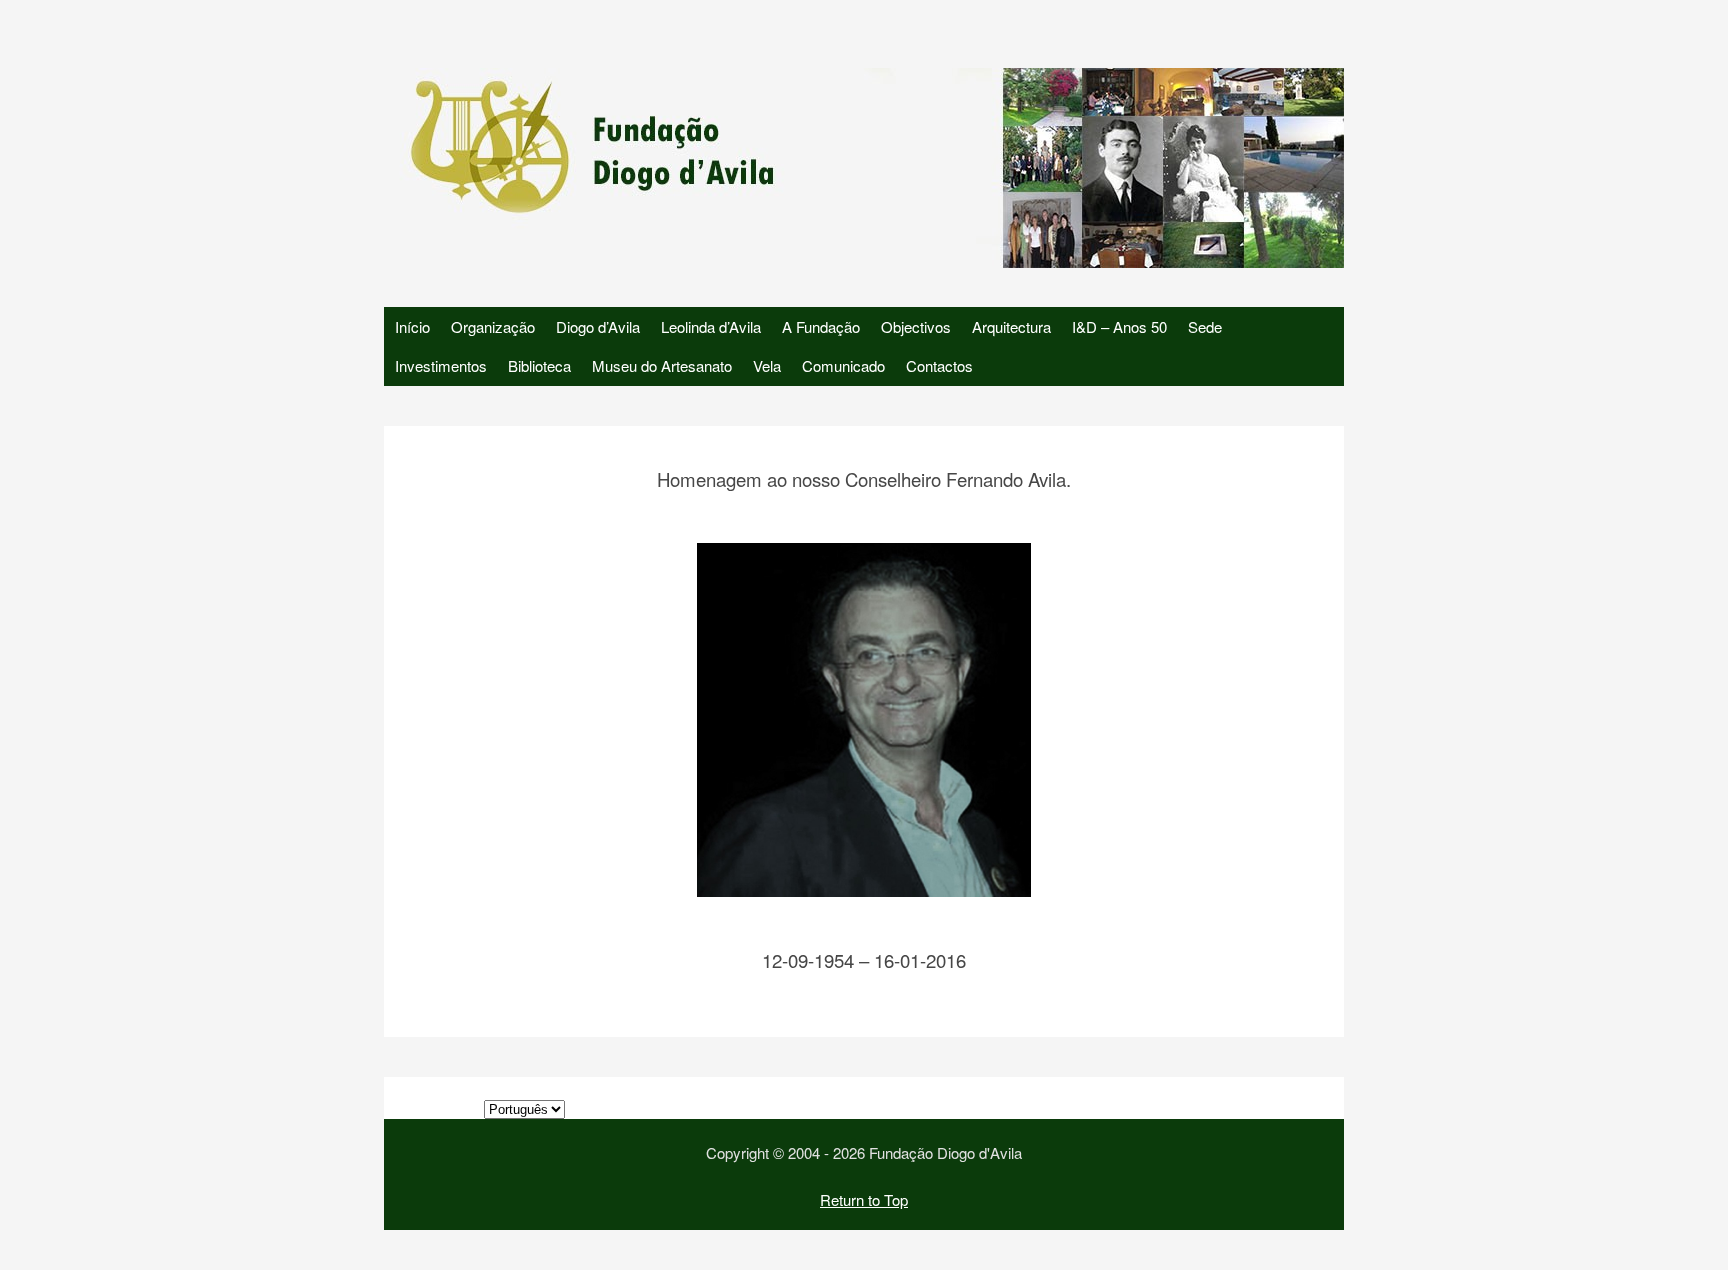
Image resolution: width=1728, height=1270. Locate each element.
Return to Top (864, 1199)
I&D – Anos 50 (1119, 326)
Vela (767, 365)
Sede (1205, 326)
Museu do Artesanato (662, 365)
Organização (493, 326)
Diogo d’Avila (598, 326)
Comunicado (843, 365)
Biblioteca (539, 365)
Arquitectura (1011, 326)
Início (412, 326)
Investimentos (441, 365)
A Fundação (821, 326)
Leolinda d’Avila (711, 326)
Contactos (939, 365)
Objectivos (916, 326)
